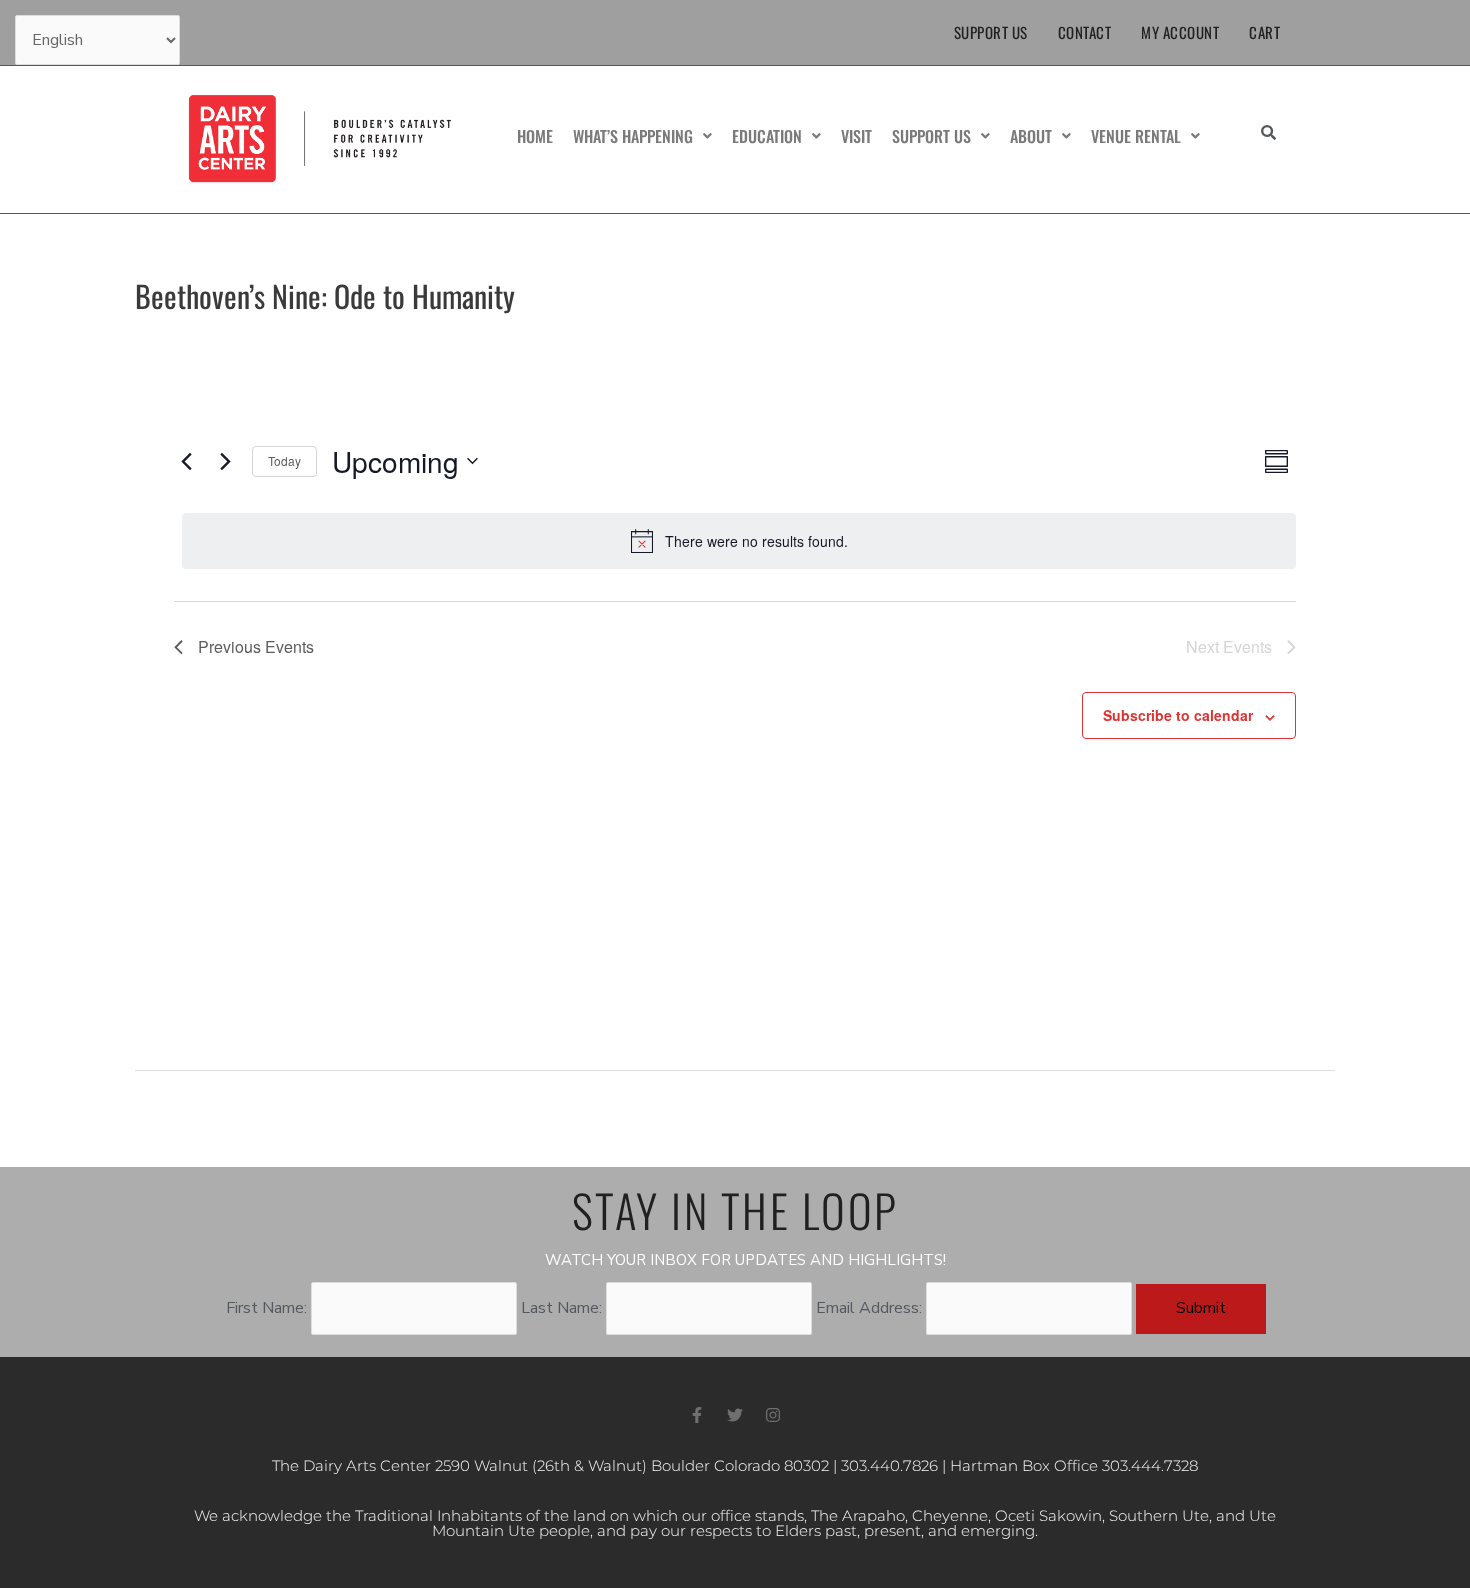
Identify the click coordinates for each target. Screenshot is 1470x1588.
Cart (1264, 32)
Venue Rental (1136, 136)
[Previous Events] (186, 461)
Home (535, 136)
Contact (1085, 32)
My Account (1180, 32)
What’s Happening (633, 136)
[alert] (738, 541)
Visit (856, 136)
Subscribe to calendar (1178, 715)
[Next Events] (225, 461)
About (1031, 136)
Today (284, 460)
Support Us (991, 32)
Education (767, 136)
